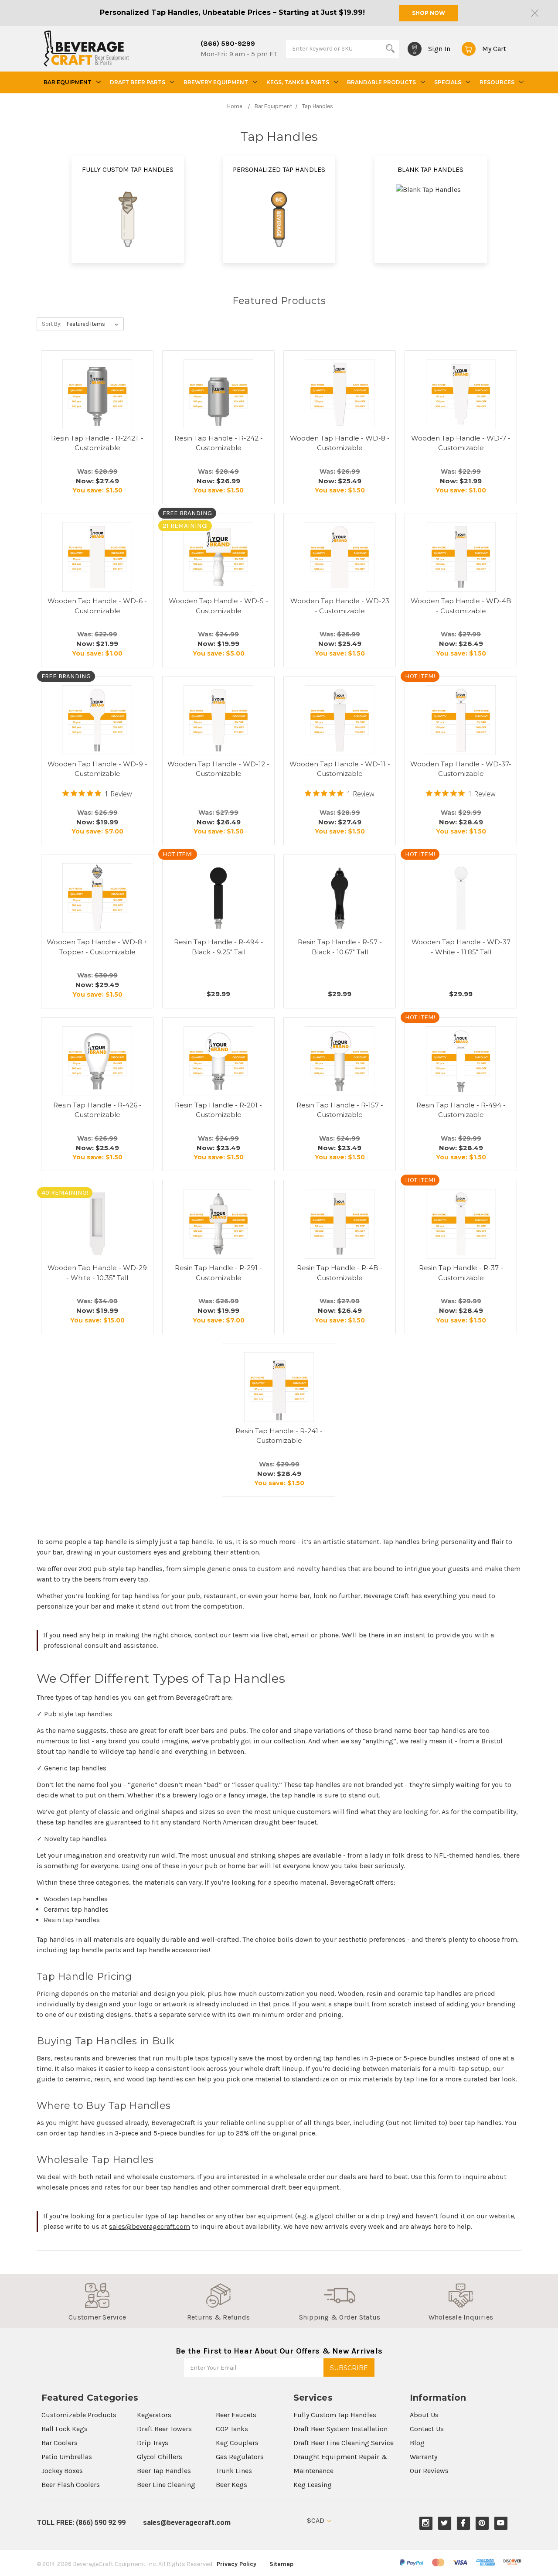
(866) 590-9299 (228, 43)
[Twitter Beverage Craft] (444, 2523)
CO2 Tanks (232, 2429)
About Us (424, 2415)
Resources (497, 82)
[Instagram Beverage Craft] (426, 2523)
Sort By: (52, 324)
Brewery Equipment (216, 82)
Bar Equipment (68, 82)
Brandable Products (381, 82)
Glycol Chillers (160, 2457)
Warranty (424, 2457)
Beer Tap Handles (164, 2471)
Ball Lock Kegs (65, 2429)
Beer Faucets (236, 2415)
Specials (448, 82)
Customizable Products (79, 2415)
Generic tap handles (75, 1768)
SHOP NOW (429, 13)
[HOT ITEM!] (461, 720)
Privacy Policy (236, 2564)
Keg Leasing (313, 2485)
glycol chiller (335, 2216)
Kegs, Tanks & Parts (298, 82)
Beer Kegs (231, 2485)
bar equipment (270, 2216)
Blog (417, 2443)
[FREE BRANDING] (97, 720)
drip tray (384, 2216)
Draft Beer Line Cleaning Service (344, 2443)
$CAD (316, 2520)
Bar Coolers (60, 2443)
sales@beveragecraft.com (150, 2226)
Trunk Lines (234, 2471)
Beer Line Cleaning (166, 2485)
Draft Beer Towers (164, 2429)
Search (390, 48)
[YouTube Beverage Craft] (501, 2523)
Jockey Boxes (62, 2471)
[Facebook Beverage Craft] (463, 2523)
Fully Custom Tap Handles (335, 2415)
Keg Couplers (237, 2443)
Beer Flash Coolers (71, 2485)
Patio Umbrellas (67, 2457)
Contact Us (427, 2429)
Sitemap (281, 2564)
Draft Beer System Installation (340, 2429)
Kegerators (154, 2415)
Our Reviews (429, 2471)
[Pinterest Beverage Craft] (482, 2523)
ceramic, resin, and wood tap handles (124, 2079)
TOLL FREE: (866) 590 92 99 (81, 2523)
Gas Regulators (240, 2457)
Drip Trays (153, 2443)
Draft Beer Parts (138, 82)
